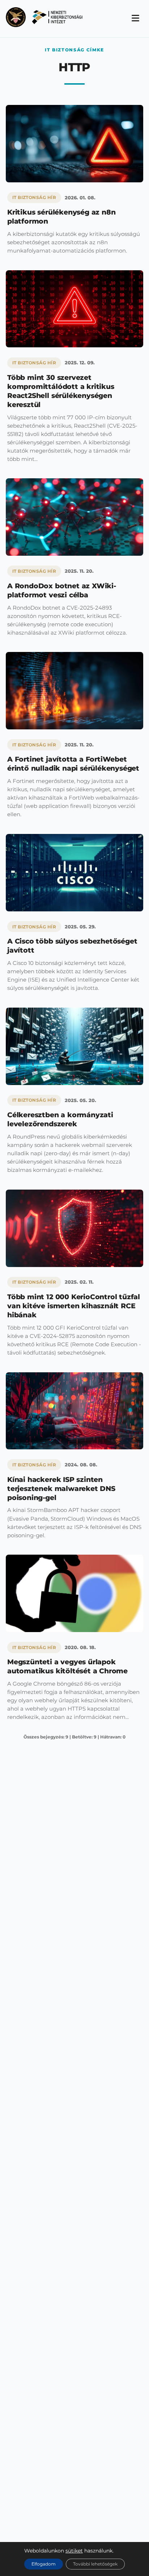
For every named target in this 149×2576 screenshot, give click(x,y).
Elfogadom (44, 2564)
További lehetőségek (95, 2564)
